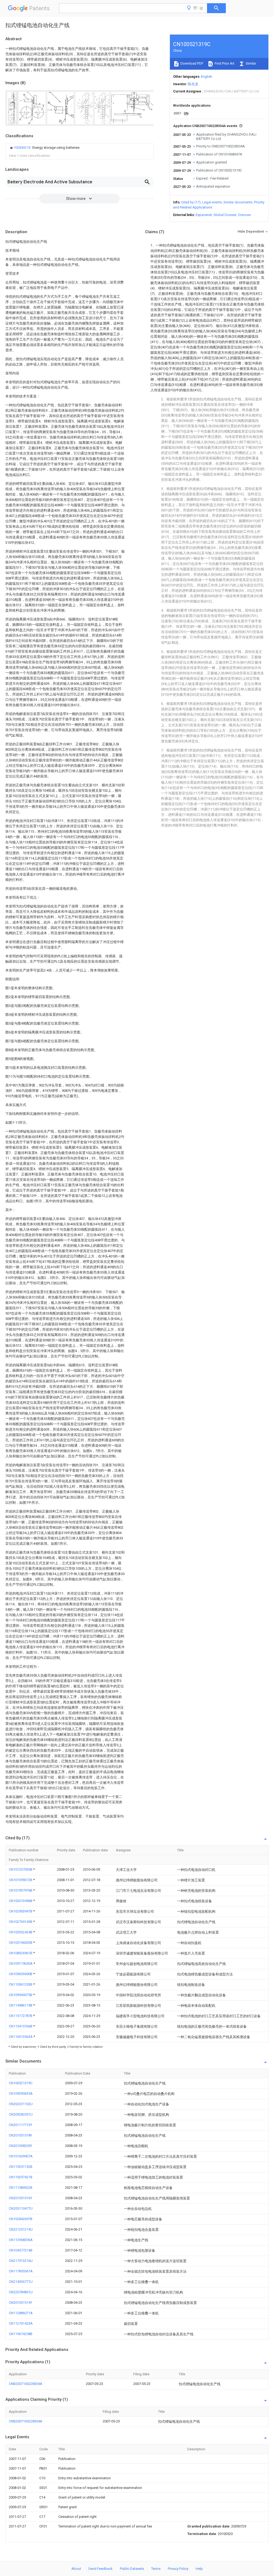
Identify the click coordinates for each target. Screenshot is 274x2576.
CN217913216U (21, 2261)
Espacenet (204, 215)
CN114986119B (21, 2005)
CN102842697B (21, 2219)
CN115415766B (21, 2026)
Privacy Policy (178, 2569)
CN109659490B (21, 1974)
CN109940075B (21, 1995)
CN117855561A (21, 2271)
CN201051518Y (20, 2135)
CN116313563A (21, 2037)
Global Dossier (225, 215)
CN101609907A (21, 2156)
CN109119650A (21, 1963)
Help (199, 2569)
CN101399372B (21, 1880)
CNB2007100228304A (26, 2384)
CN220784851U (21, 2292)
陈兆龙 (193, 84)
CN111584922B (21, 2188)
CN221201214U (21, 2229)
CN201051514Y (20, 2303)
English (207, 77)
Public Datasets (132, 2569)
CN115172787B (21, 2016)
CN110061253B (21, 1984)
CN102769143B (21, 1922)
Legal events (212, 202)
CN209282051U (21, 2114)
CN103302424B (21, 1932)
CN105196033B (21, 1943)
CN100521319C (21, 2083)
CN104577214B (21, 2250)
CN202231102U (21, 2104)
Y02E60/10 (23, 148)
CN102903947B (21, 1911)
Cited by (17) (191, 202)
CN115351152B (21, 2167)
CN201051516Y (20, 2198)
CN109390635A (21, 2093)
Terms (156, 2569)
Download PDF (191, 63)
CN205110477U (21, 2208)
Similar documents (238, 202)
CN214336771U (21, 2282)
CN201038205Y (20, 2146)
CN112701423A (21, 2323)
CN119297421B (21, 2177)
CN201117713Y (20, 2125)
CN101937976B (21, 1890)
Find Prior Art (224, 63)
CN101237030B (21, 1869)
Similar (250, 63)
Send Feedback (100, 2569)
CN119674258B (21, 2334)
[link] (44, 148)
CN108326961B (21, 1953)
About (76, 2569)
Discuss (244, 215)
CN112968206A (21, 2240)
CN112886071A (21, 2313)
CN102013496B (21, 1901)
